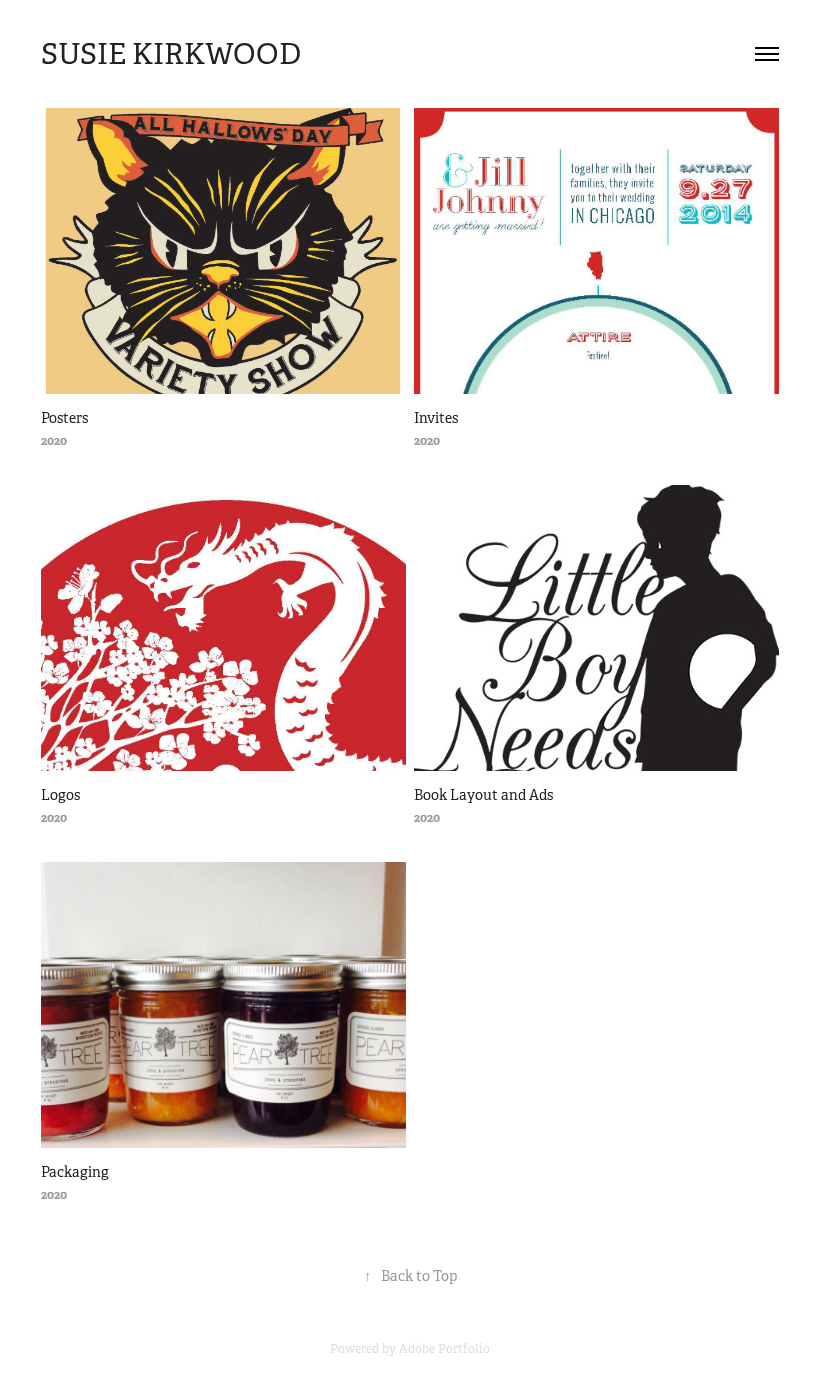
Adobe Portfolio (444, 1349)
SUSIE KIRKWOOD (171, 54)
